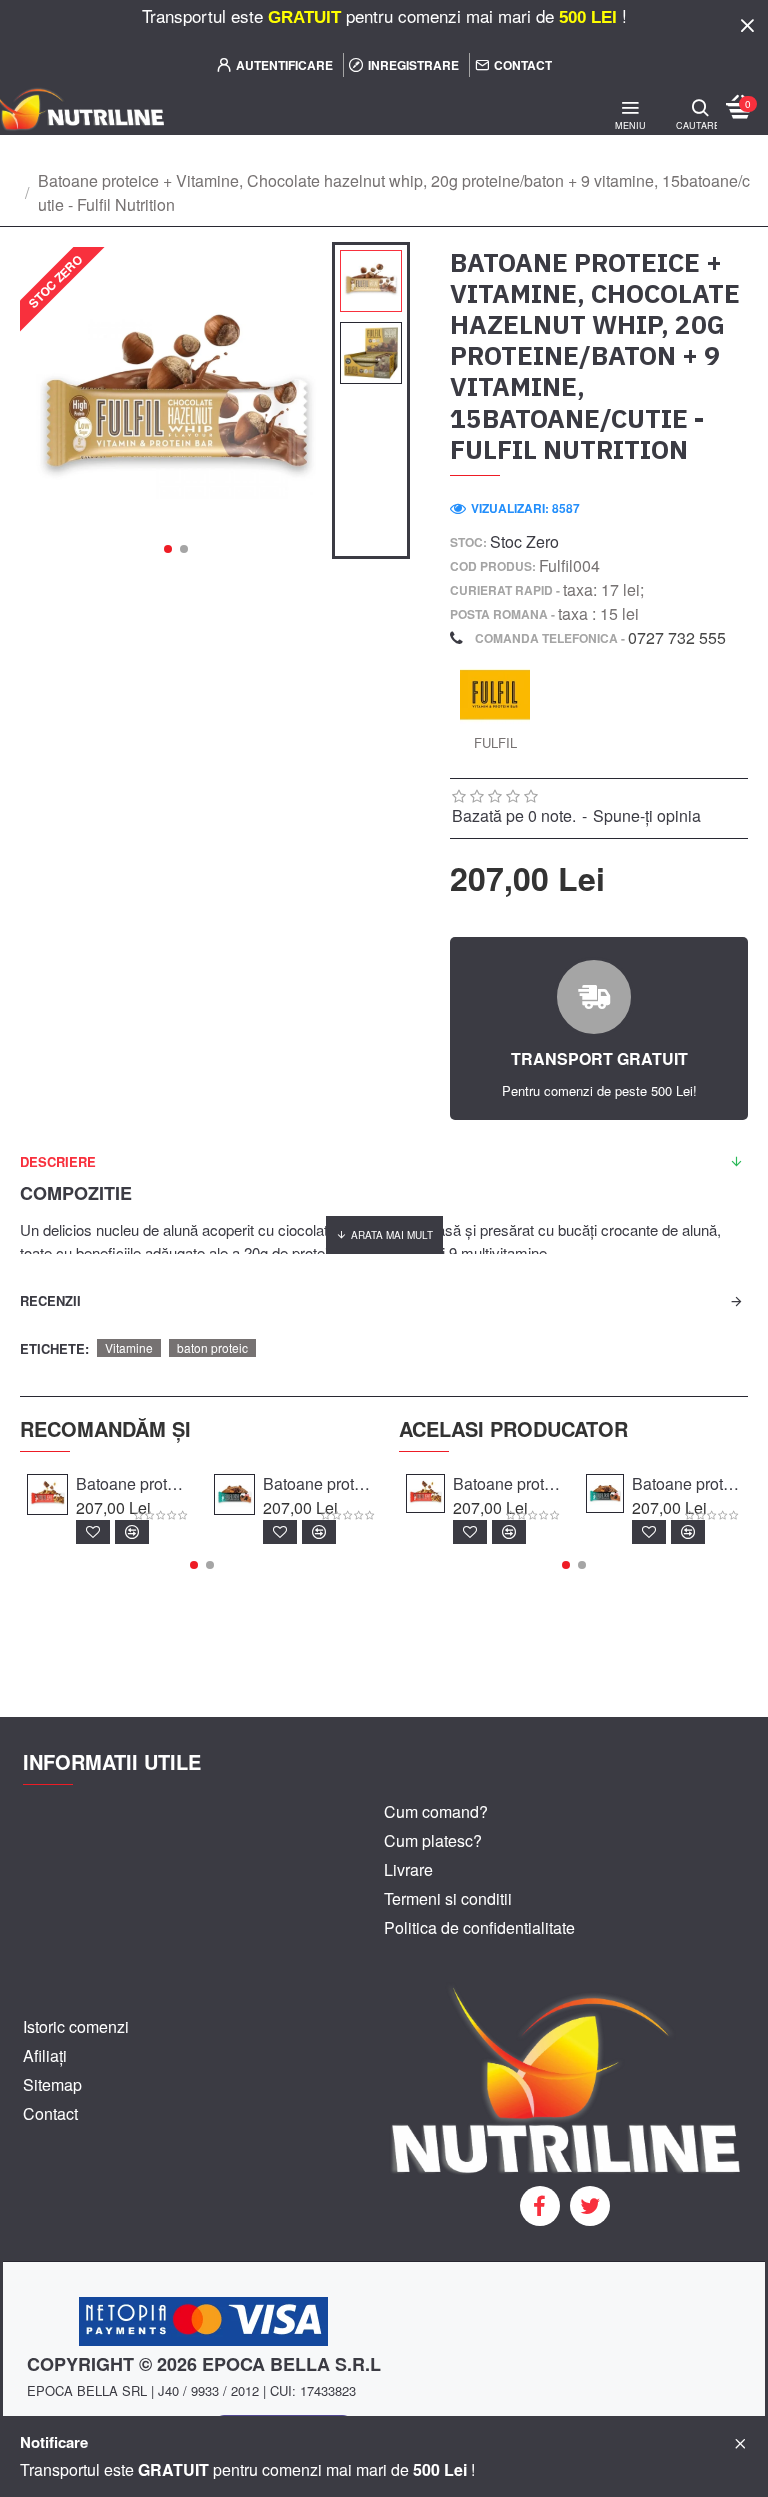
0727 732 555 (677, 637)
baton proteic (212, 1347)
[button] (168, 549)
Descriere (58, 1161)
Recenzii (50, 1300)
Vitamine (129, 1347)
